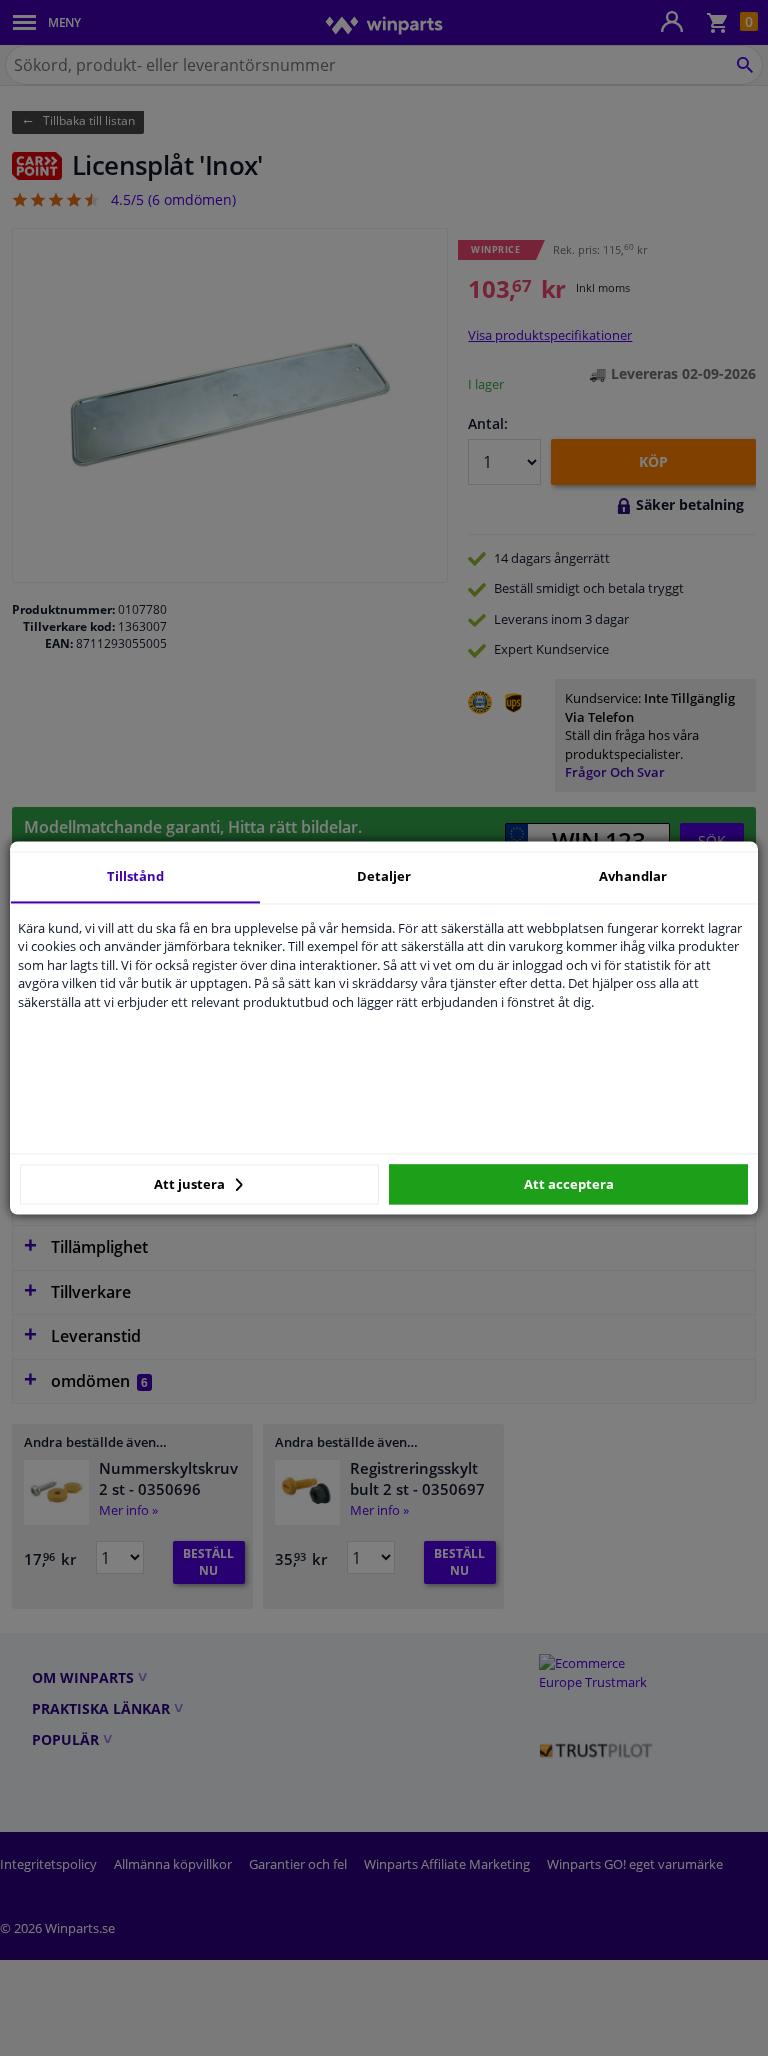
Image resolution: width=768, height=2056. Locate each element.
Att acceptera (569, 1184)
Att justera (191, 1184)
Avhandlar (633, 876)
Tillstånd (135, 876)
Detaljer (384, 876)
